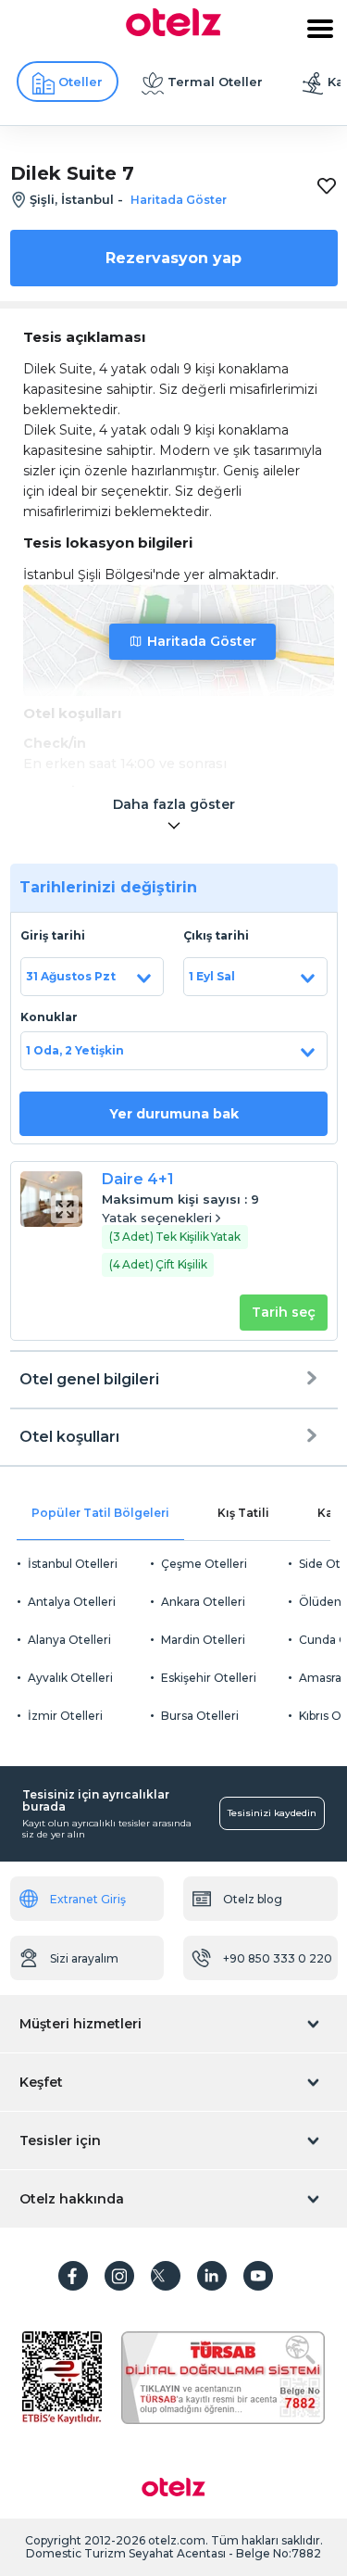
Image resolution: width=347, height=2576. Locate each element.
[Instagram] (119, 2276)
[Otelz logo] (173, 32)
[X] (166, 2276)
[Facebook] (73, 2276)
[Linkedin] (212, 2276)
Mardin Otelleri (203, 1640)
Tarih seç (284, 1312)
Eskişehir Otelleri (209, 1678)
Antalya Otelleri (72, 1602)
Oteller (81, 82)
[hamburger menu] (320, 29)
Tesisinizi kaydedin (272, 1813)
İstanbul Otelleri (73, 1564)
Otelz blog (253, 1899)
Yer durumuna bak (174, 1114)
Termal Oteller (215, 82)
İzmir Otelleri (65, 1716)
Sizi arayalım (84, 1958)
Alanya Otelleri (69, 1640)
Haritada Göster (202, 641)
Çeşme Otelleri (204, 1564)
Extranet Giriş (88, 1899)
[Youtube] (258, 2276)
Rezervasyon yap (173, 258)
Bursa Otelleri (200, 1716)
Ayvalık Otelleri (70, 1678)
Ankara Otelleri (203, 1602)
